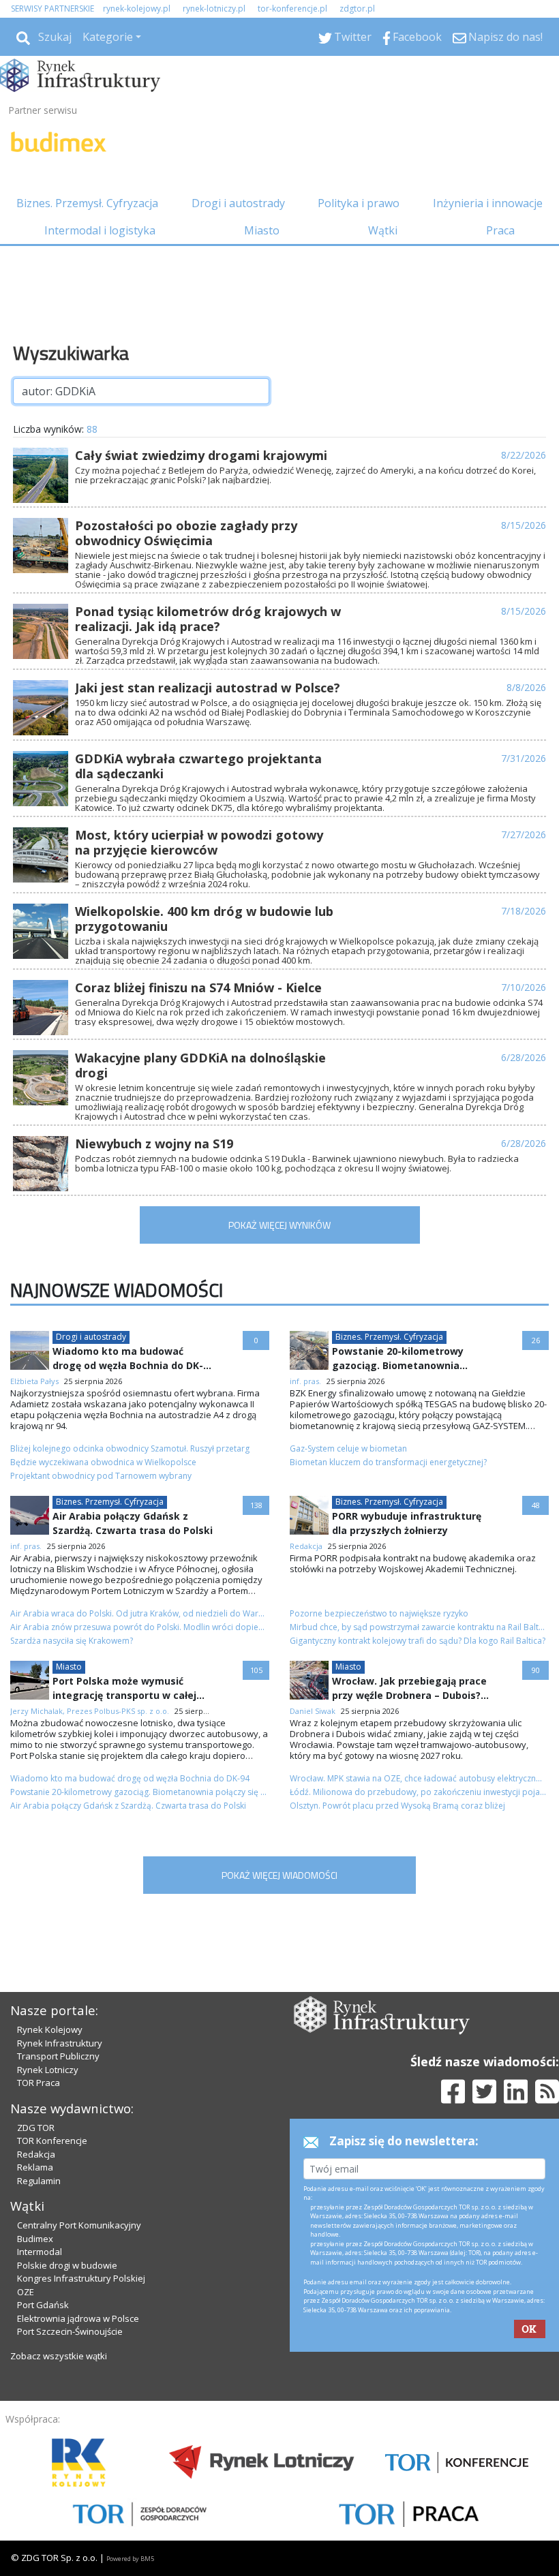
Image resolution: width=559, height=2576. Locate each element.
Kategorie (108, 37)
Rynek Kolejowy (50, 2029)
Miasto (262, 230)
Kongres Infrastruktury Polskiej (81, 2278)
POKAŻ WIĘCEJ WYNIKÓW (279, 1225)
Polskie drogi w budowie (67, 2265)
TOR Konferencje (52, 2141)
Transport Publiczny (58, 2056)
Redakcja (36, 2154)
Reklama (35, 2167)
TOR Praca (39, 2083)
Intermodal (40, 2252)
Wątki (383, 230)
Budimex (35, 2239)
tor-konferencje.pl (292, 9)
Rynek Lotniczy (48, 2070)
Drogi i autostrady (238, 203)
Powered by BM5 (130, 2559)
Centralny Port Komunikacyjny (79, 2225)
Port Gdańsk (43, 2305)
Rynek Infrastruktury (60, 2043)
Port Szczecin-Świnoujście (70, 2331)
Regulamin (39, 2181)
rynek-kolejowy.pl (137, 9)
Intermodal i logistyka (100, 230)
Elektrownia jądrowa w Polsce (78, 2318)
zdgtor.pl (357, 9)
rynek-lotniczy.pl (214, 9)
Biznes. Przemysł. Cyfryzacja (87, 203)
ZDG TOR (36, 2128)
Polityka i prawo (359, 203)
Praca (500, 230)
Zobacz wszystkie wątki (59, 2356)
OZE (26, 2292)
